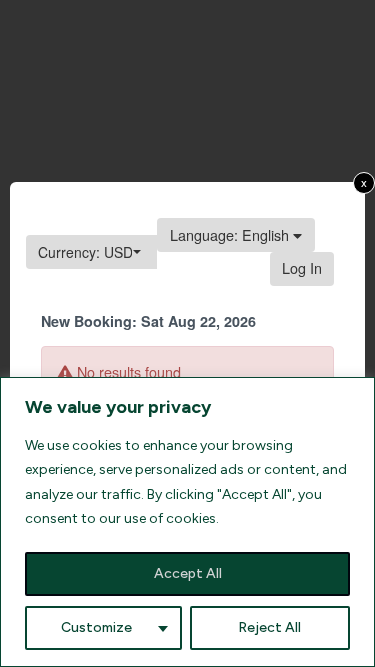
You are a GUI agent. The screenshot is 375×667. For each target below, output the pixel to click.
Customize (96, 627)
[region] (187, 522)
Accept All (188, 573)
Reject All (269, 627)
